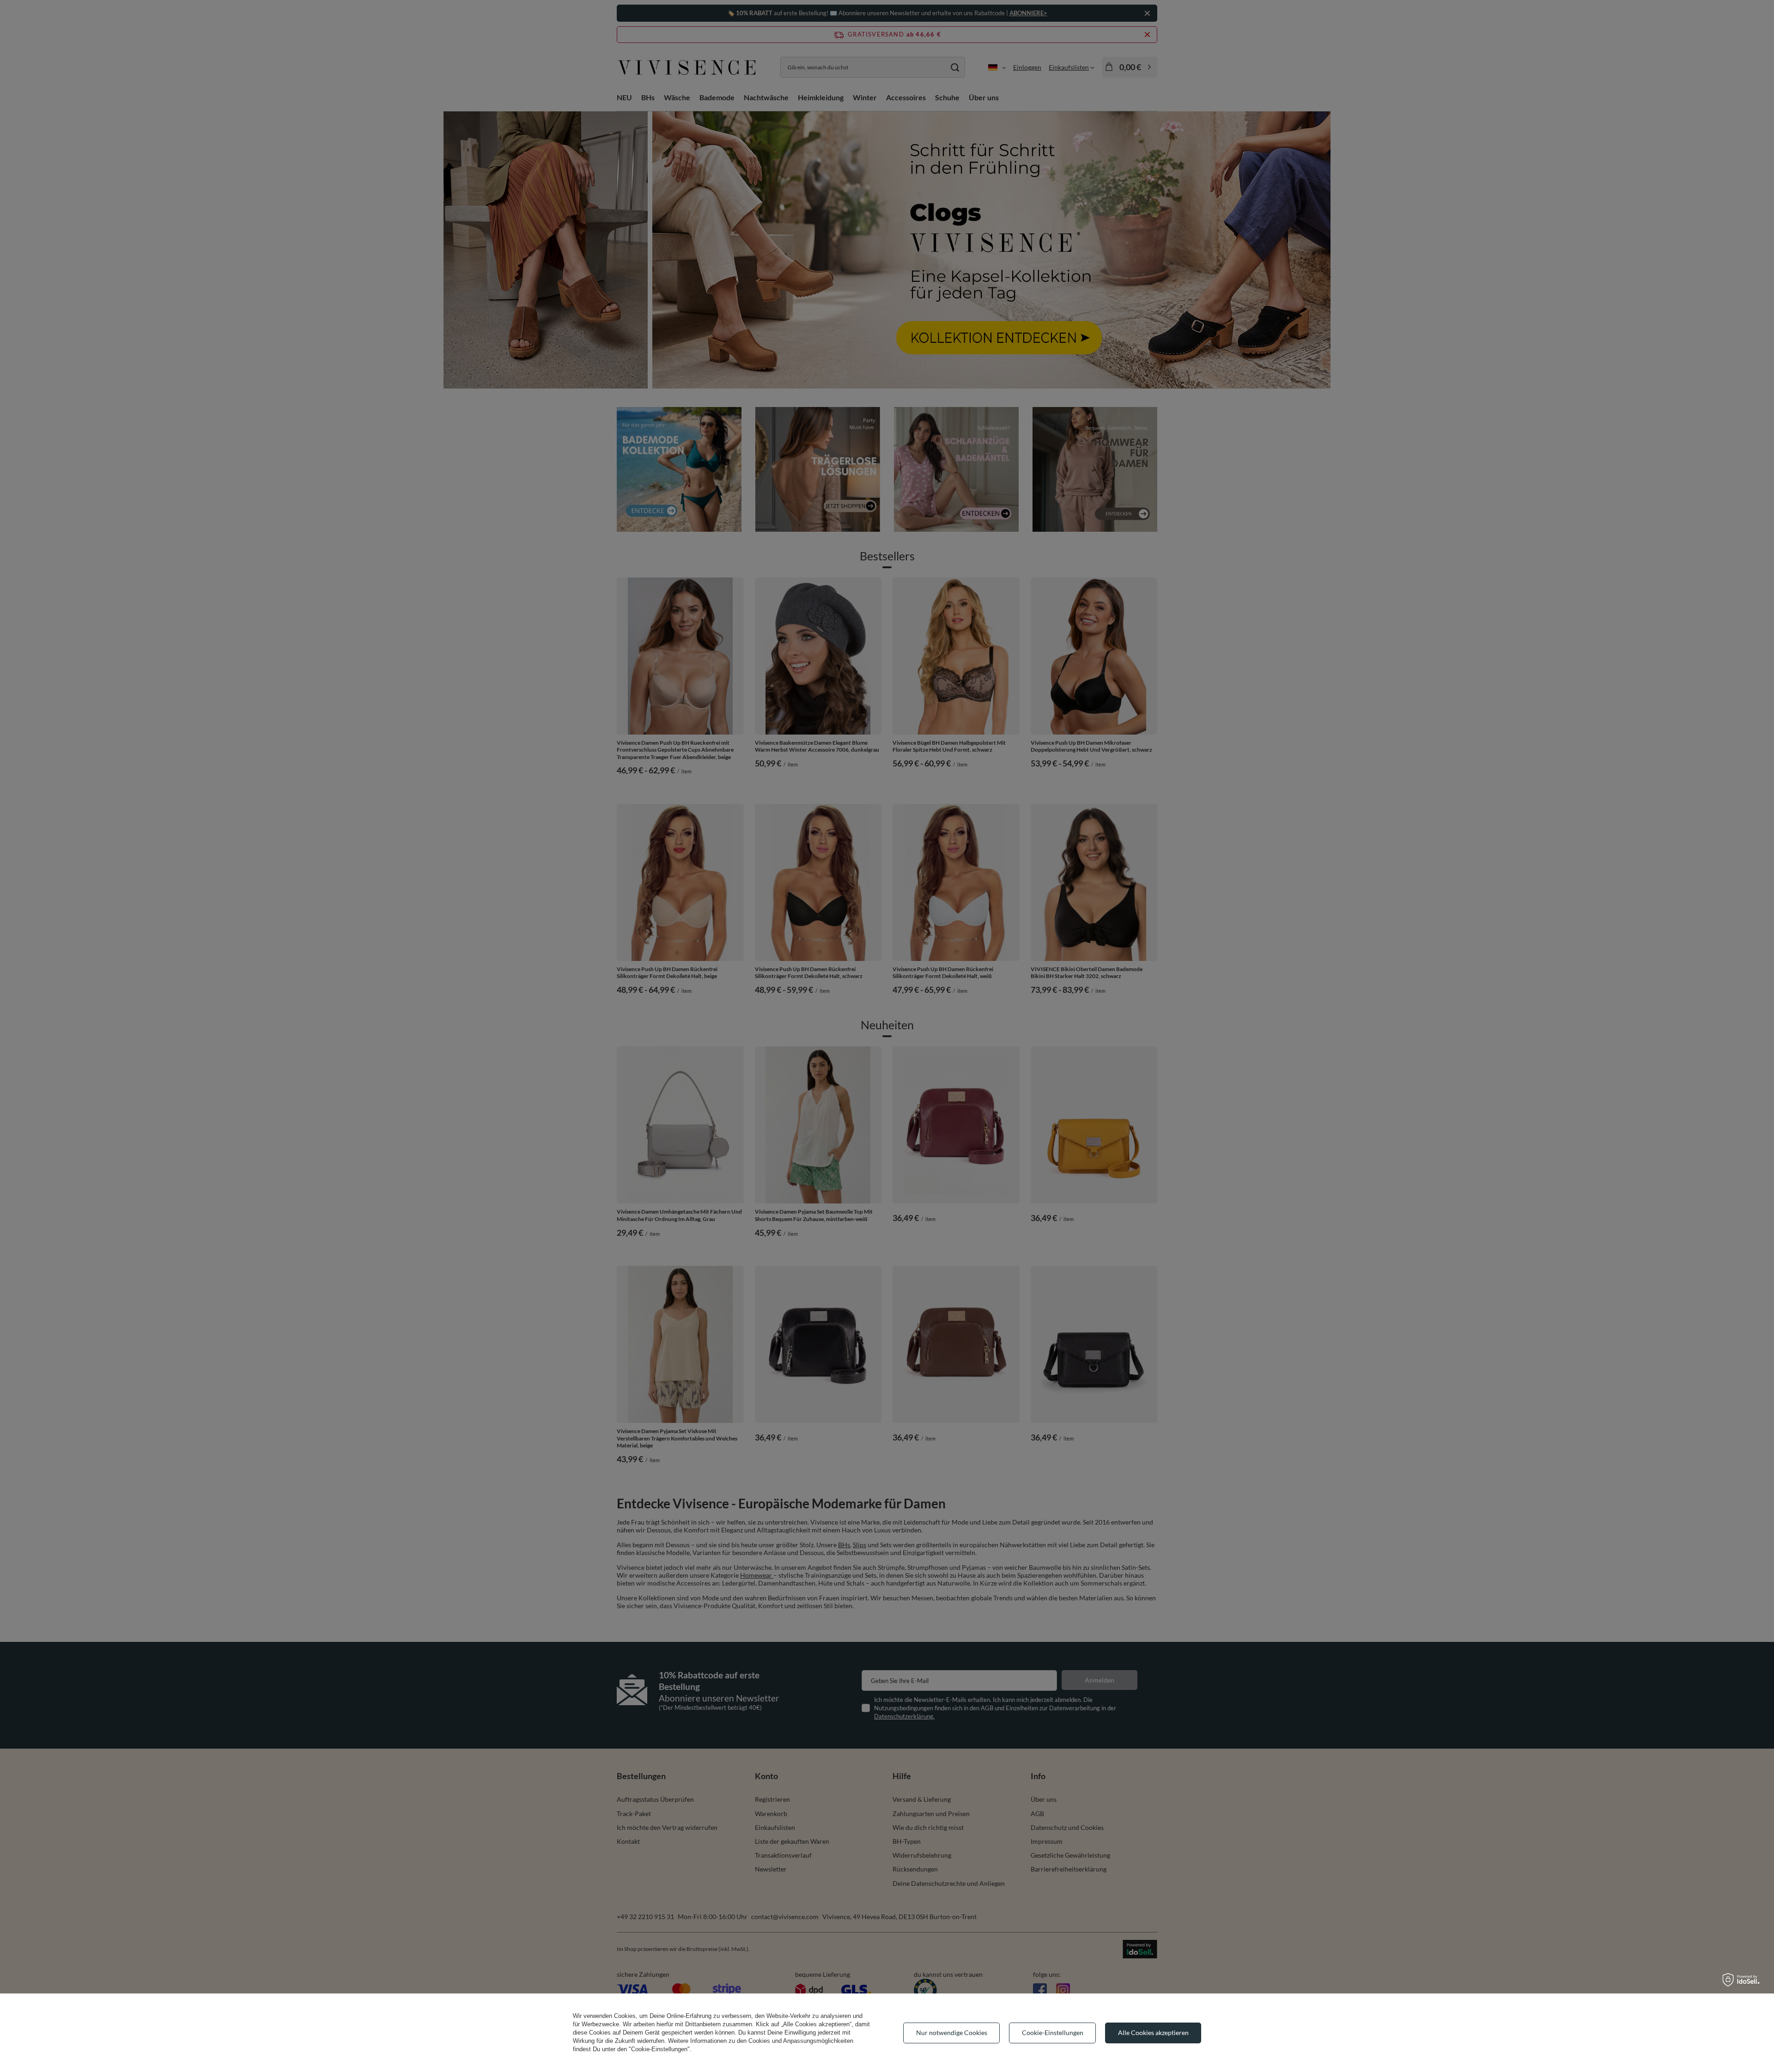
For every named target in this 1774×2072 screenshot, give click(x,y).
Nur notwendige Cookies (952, 2033)
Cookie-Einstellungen (1053, 2033)
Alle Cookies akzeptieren (1153, 2033)
